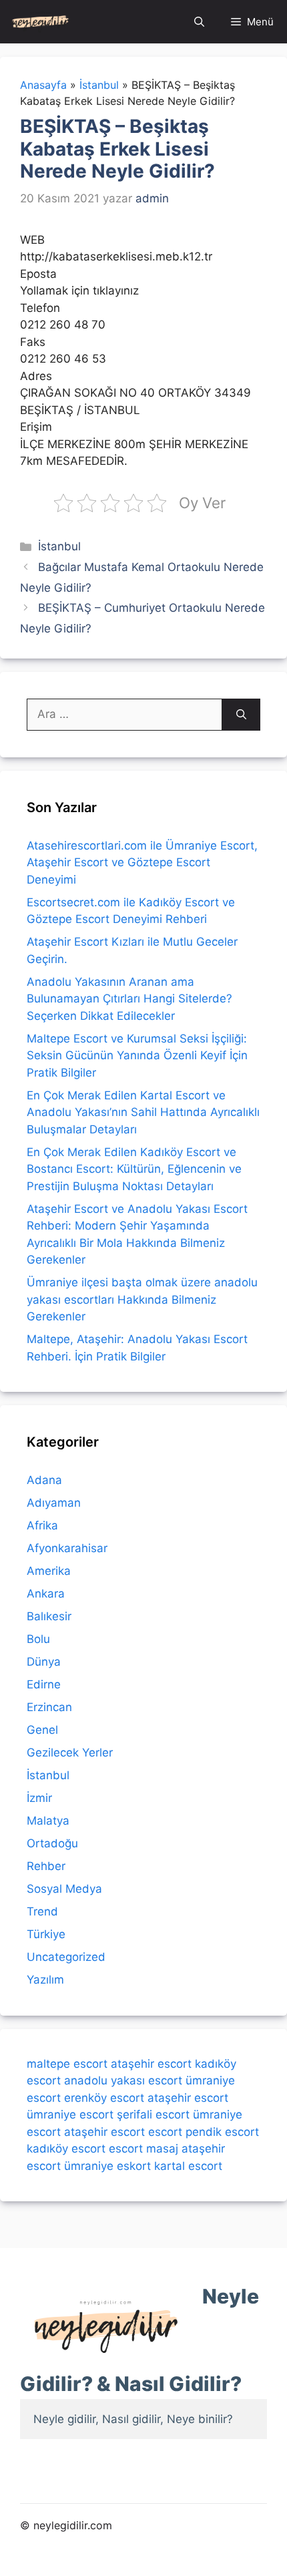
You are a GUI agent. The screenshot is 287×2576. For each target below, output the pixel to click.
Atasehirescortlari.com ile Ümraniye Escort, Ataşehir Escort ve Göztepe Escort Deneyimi (142, 863)
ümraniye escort (70, 2114)
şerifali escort (153, 2114)
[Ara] (241, 715)
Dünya (44, 1662)
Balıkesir (49, 1616)
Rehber (46, 1866)
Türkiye (46, 1934)
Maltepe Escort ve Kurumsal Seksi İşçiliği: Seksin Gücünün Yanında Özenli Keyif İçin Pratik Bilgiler (137, 1056)
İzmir (39, 1798)
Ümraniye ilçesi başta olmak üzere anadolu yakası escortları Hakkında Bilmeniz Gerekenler (142, 1299)
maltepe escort (67, 2064)
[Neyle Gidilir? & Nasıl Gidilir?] (40, 22)
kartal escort (188, 2166)
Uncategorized (66, 1957)
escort (165, 2132)
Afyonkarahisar (67, 1548)
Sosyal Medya (64, 1889)
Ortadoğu (52, 1843)
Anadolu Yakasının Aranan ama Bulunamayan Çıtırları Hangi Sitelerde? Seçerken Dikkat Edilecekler (129, 999)
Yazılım (45, 1980)
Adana (44, 1480)
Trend (42, 1911)
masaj (162, 2149)
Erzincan (49, 1707)
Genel (42, 1730)
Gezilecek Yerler (70, 1753)
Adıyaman (54, 1503)
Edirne (44, 1684)
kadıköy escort (66, 2149)
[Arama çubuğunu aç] (199, 22)
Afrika (42, 1525)
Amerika (49, 1571)
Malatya (48, 1821)
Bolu (38, 1639)
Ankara (46, 1594)
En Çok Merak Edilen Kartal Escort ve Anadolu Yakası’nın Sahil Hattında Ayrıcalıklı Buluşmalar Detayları (143, 1112)
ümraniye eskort (107, 2166)
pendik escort (222, 2132)
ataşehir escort (151, 2064)
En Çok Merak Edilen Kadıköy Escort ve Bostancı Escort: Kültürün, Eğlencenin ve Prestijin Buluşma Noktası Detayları (134, 1169)
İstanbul (59, 546)
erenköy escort (104, 2098)
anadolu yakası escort (123, 2080)
